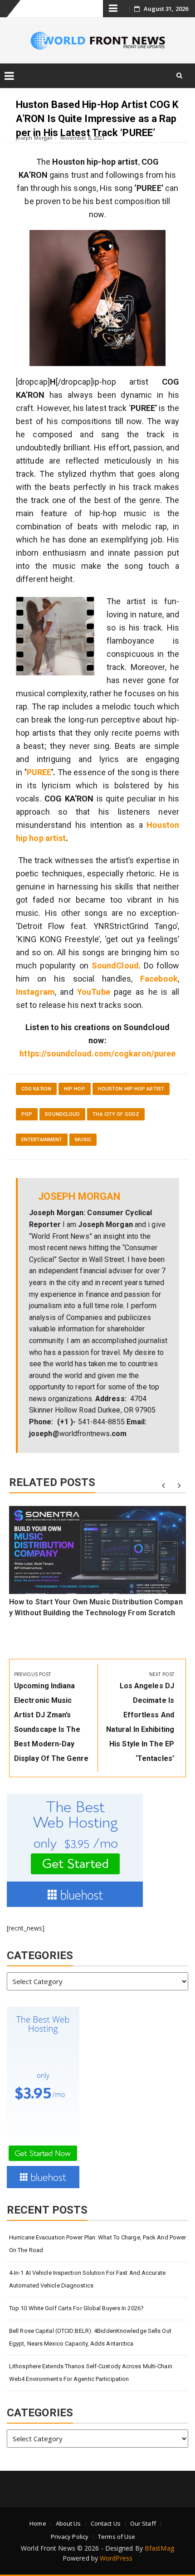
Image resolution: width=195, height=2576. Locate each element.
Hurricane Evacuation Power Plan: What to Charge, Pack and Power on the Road (97, 2244)
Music (83, 1140)
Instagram (35, 992)
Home (38, 2523)
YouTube (94, 992)
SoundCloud (62, 1114)
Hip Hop (75, 1089)
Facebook (159, 979)
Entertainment (42, 1140)
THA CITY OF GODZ (116, 1114)
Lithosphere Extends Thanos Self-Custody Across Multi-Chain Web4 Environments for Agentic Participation (91, 2373)
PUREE (39, 772)
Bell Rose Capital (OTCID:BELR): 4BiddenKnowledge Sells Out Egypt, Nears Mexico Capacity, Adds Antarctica (90, 2337)
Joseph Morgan (34, 138)
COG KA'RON (36, 1089)
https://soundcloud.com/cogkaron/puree (98, 1053)
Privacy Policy (70, 2537)
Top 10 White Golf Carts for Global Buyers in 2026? (76, 2308)
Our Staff (143, 2523)
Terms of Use (117, 2537)
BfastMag (159, 2548)
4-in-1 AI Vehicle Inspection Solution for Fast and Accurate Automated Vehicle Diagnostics (87, 2279)
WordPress (116, 2558)
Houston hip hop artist (131, 1089)
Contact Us (106, 2523)
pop (27, 1114)
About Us (68, 2523)
